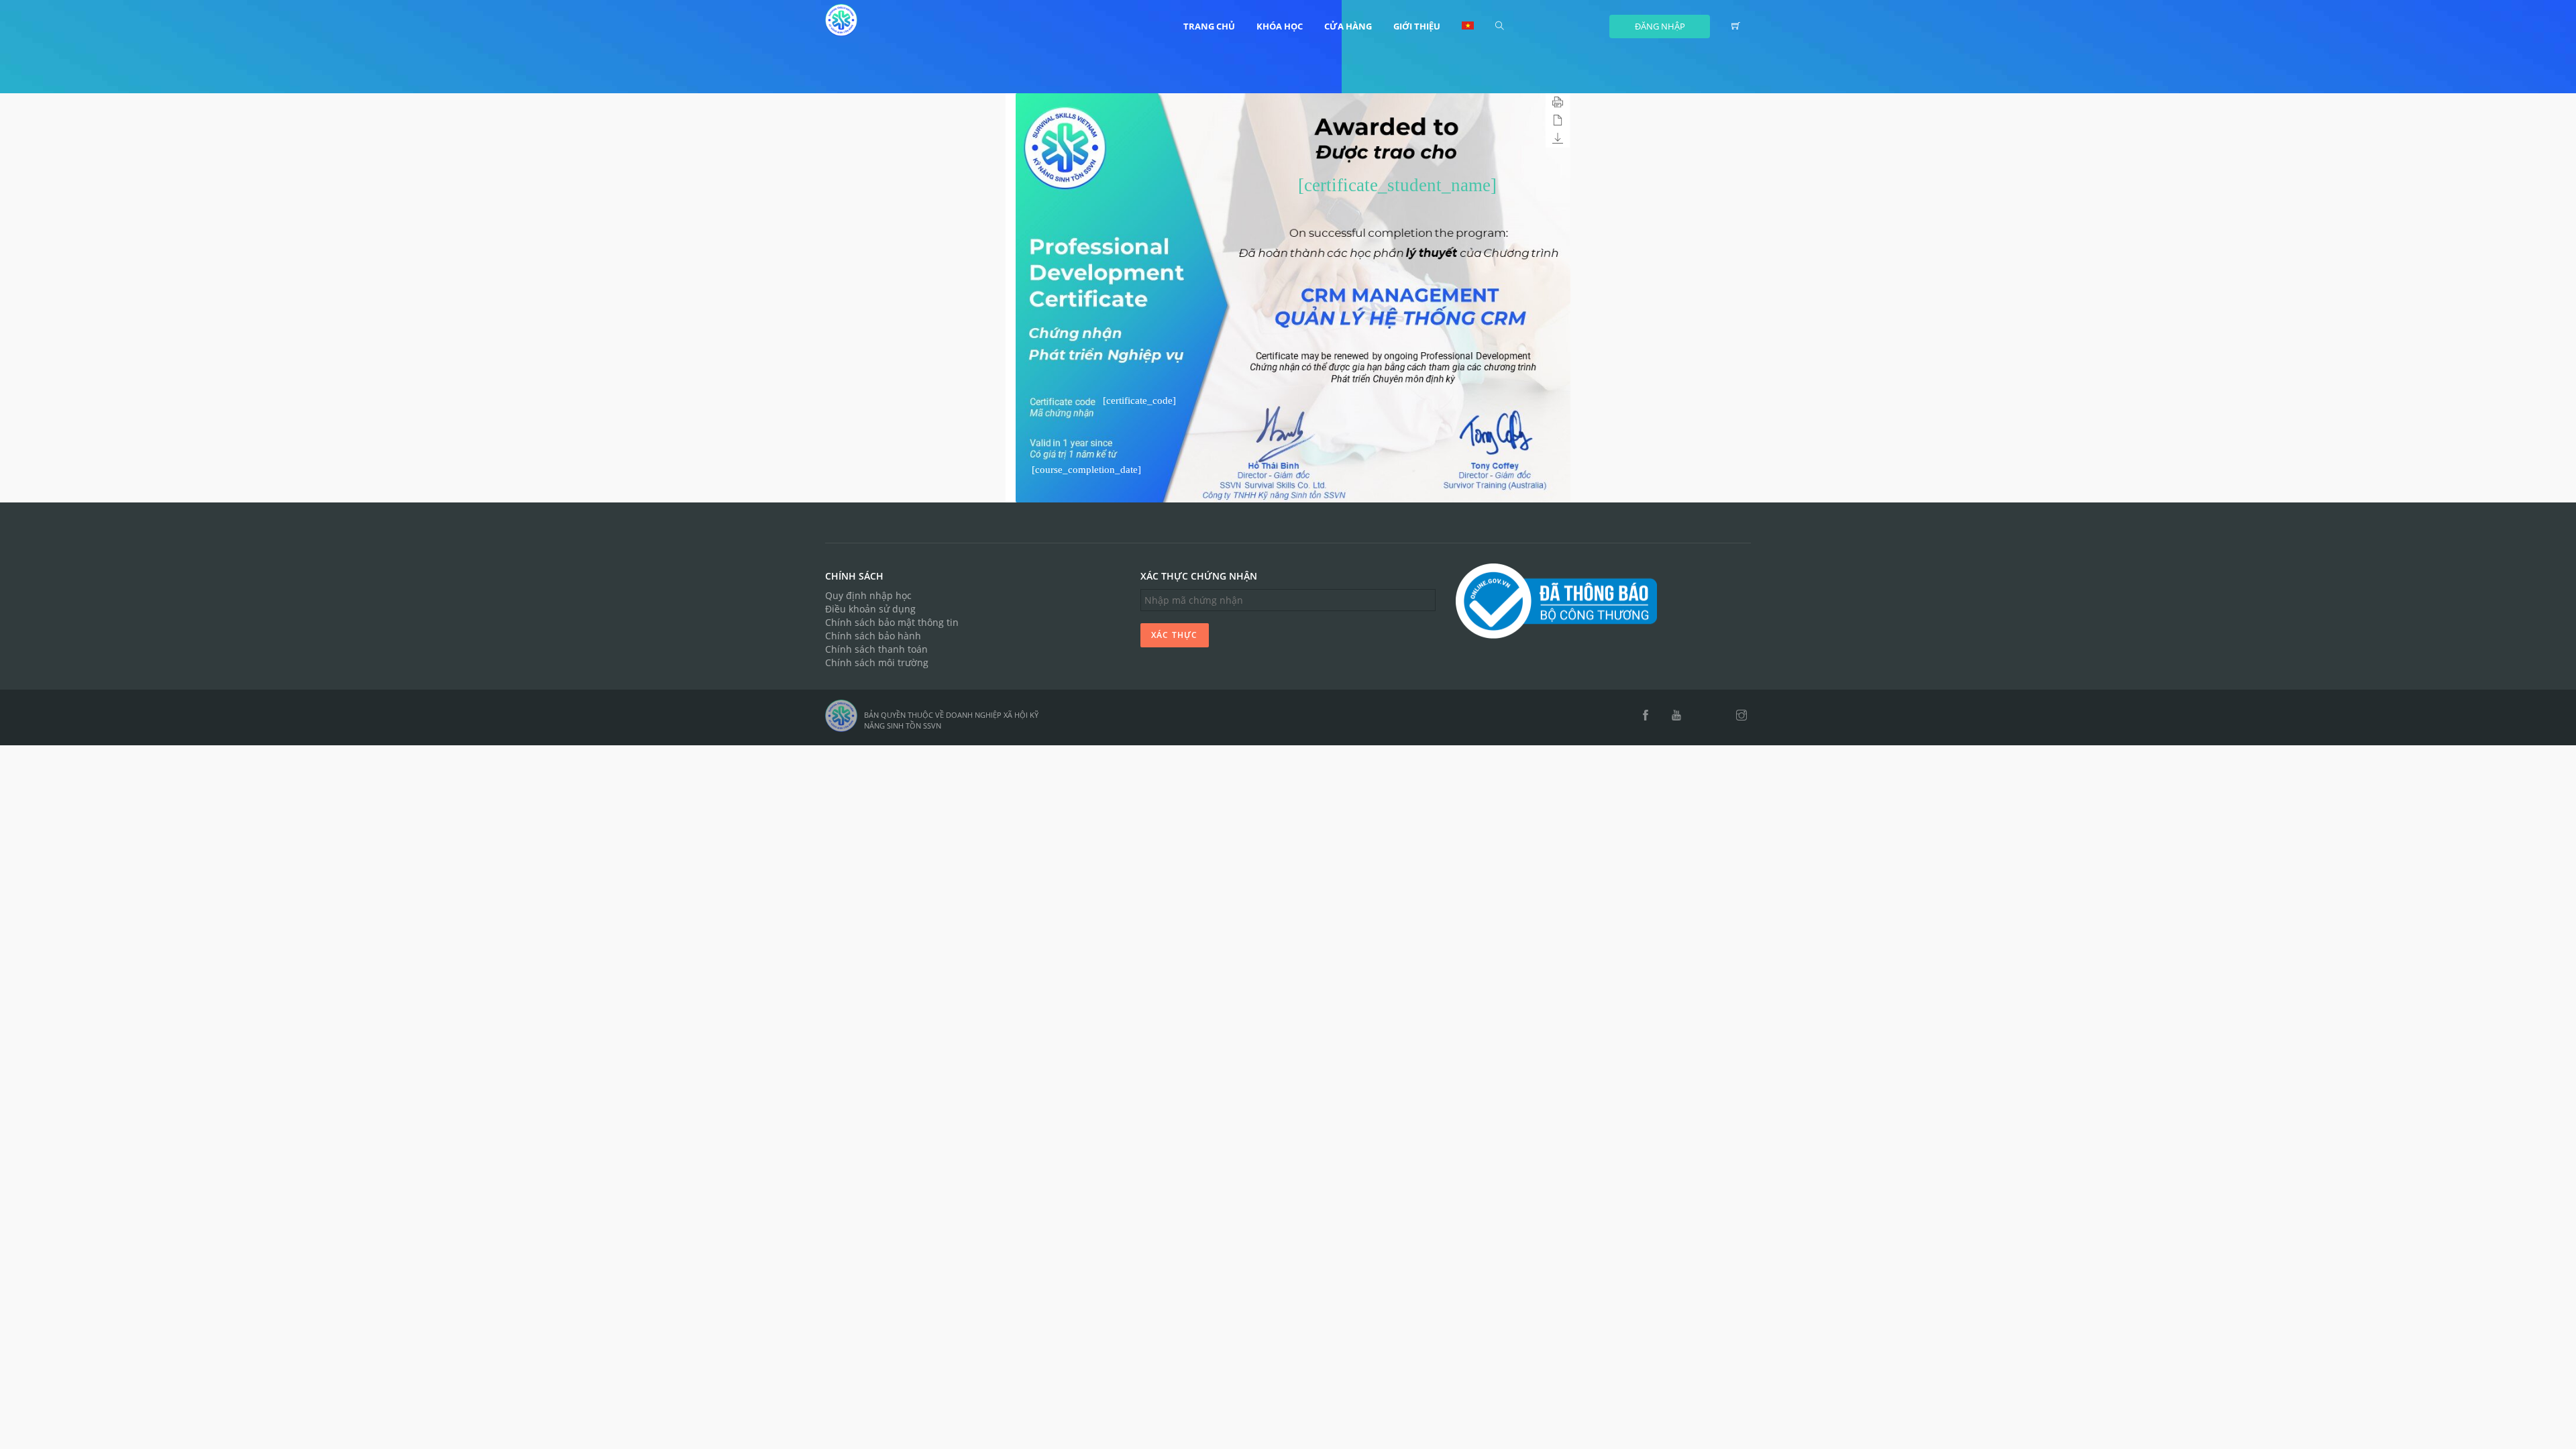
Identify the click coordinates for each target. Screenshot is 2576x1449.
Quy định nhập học (868, 595)
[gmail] (1700, 716)
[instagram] (1741, 716)
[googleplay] (1718, 716)
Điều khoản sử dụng (870, 609)
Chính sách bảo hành (873, 636)
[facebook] (1646, 716)
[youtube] (1676, 716)
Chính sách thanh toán (876, 649)
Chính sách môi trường (877, 662)
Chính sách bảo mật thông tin (892, 622)
